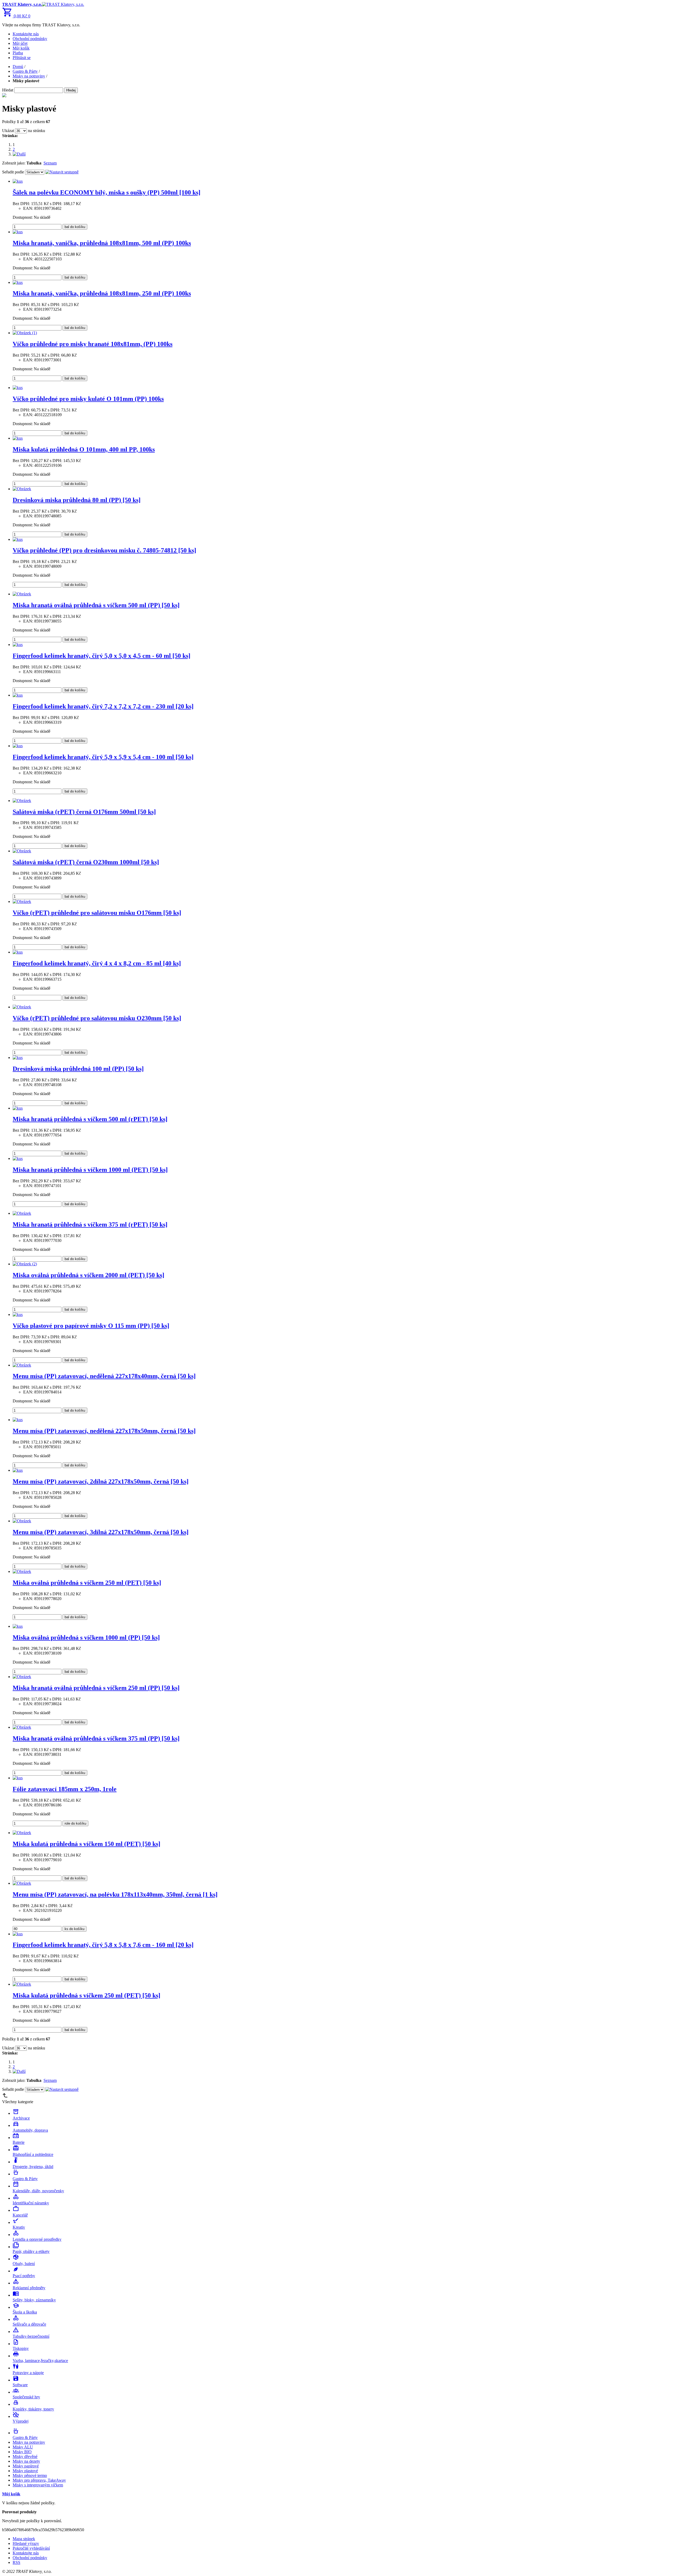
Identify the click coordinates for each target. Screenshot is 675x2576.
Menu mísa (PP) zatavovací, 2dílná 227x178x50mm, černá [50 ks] (101, 1481)
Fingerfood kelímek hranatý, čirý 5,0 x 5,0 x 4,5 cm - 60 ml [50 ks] (102, 656)
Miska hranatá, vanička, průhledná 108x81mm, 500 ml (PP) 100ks (102, 243)
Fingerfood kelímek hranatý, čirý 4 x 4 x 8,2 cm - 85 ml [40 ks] (97, 963)
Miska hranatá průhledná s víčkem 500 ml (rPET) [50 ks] (90, 1119)
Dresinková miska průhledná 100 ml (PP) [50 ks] (78, 1069)
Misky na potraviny (29, 76)
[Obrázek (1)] (25, 333)
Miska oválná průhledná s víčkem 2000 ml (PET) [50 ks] (88, 1275)
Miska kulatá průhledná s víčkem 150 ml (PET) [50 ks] (86, 1844)
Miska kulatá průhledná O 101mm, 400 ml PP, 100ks (84, 449)
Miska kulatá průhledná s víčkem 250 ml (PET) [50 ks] (86, 1995)
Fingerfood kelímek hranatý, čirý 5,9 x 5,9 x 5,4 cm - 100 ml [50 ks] (103, 757)
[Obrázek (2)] (25, 1264)
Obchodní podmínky (30, 39)
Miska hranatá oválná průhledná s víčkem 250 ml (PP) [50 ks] (96, 1688)
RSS (16, 2562)
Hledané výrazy (26, 2543)
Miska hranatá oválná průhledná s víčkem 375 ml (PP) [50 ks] (96, 1738)
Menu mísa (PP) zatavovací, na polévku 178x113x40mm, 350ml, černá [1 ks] (115, 1894)
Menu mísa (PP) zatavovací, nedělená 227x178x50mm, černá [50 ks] (104, 1431)
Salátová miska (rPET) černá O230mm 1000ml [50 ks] (86, 862)
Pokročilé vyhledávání (31, 2548)
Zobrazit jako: (14, 163)
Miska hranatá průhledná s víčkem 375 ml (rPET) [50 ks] (90, 1224)
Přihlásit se (22, 58)
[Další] (19, 154)
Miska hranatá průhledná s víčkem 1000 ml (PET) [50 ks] (90, 1170)
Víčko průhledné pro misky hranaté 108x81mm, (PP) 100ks (93, 344)
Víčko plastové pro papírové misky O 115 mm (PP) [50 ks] (91, 1326)
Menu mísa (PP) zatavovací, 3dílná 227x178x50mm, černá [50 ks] (101, 1532)
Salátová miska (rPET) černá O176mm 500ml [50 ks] (84, 812)
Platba (18, 53)
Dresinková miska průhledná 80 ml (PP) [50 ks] (77, 500)
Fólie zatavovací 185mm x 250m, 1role (65, 1789)
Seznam (50, 163)
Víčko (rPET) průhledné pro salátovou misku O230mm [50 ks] (97, 1018)
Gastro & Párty (25, 71)
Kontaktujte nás (26, 34)
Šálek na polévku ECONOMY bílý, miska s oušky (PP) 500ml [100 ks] (107, 192)
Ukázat (8, 131)
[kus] (18, 181)
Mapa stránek (24, 2539)
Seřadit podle (13, 172)
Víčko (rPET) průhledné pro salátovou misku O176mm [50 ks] (97, 913)
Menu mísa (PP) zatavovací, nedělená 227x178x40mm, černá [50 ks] (104, 1376)
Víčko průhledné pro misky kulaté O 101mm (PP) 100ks (88, 399)
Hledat (8, 90)
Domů (18, 67)
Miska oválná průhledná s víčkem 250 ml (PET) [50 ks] (87, 1583)
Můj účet (20, 43)
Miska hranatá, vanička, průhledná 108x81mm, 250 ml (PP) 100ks (102, 293)
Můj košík (21, 48)
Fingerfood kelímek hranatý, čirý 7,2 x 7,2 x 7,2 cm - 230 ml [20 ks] (103, 706)
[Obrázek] (22, 489)
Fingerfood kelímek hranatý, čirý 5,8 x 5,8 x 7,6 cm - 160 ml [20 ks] (103, 1945)
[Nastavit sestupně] (62, 172)
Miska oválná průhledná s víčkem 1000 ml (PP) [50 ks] (86, 1637)
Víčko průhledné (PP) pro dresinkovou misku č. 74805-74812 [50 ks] (104, 550)
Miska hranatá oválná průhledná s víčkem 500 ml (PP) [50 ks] (96, 605)
